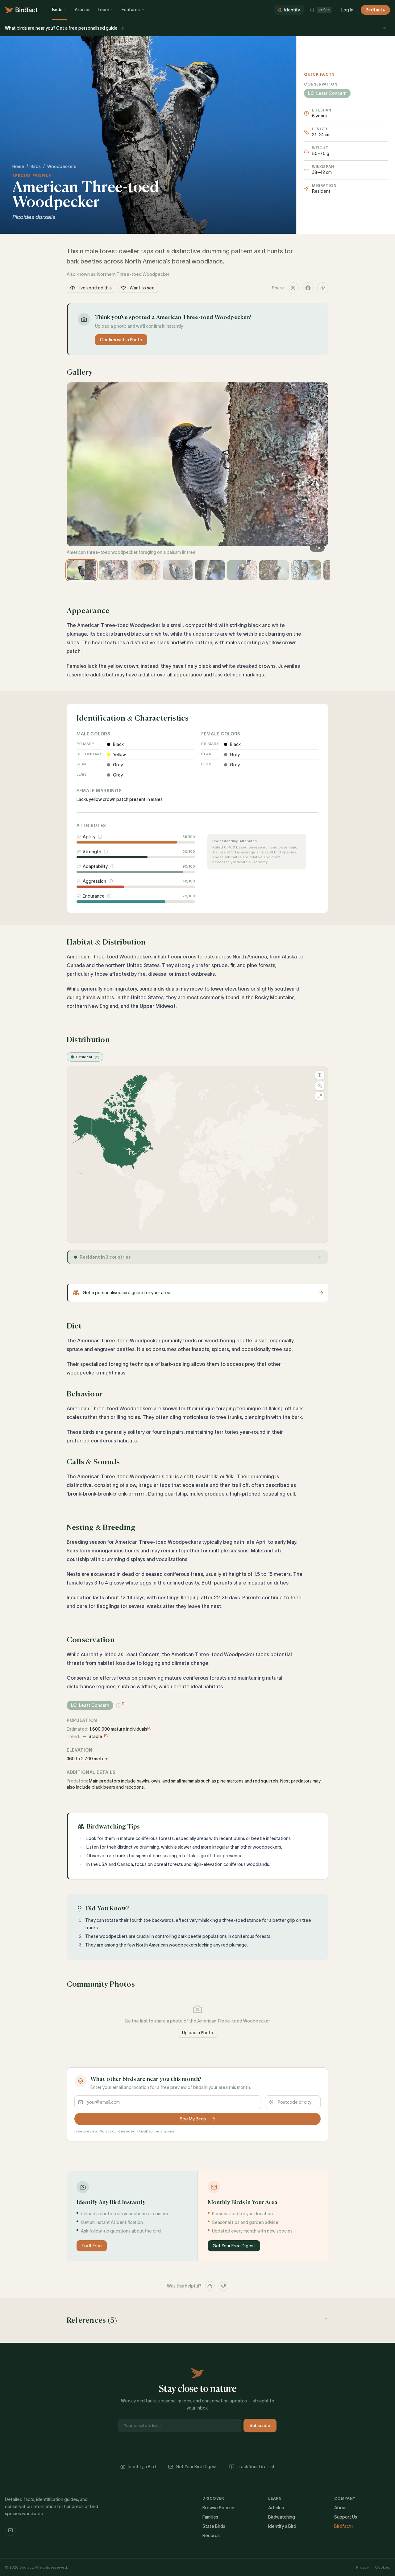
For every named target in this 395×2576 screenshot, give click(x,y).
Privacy (362, 2567)
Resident (88, 1057)
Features (131, 10)
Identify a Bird (142, 2467)
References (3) (92, 2321)
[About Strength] (106, 852)
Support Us (346, 2517)
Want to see (142, 288)
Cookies (383, 2567)
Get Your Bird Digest (196, 2467)
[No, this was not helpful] (223, 2286)
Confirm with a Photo (121, 340)
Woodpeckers (62, 166)
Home (18, 166)
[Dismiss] (385, 28)
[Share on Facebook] (308, 288)
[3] (149, 1728)
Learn (104, 10)
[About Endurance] (109, 896)
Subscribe (260, 2426)
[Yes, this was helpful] (210, 2286)
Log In (347, 10)
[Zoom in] (320, 1075)
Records (211, 2536)
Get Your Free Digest (234, 2246)
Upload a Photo (198, 2033)
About (341, 2508)
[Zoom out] (320, 1086)
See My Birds (193, 2119)
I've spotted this (95, 288)
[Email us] (10, 2530)
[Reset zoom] (320, 1096)
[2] (106, 1735)
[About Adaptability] (112, 866)
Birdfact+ (375, 10)
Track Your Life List (256, 2467)
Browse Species (219, 2508)
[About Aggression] (111, 881)
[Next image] (321, 469)
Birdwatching (282, 2517)
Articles (83, 10)
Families (210, 2517)
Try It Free (92, 2246)
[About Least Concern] (118, 1705)
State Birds (214, 2526)
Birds (57, 10)
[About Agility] (100, 837)
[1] (124, 1703)
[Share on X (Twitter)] (293, 288)
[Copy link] (323, 288)
